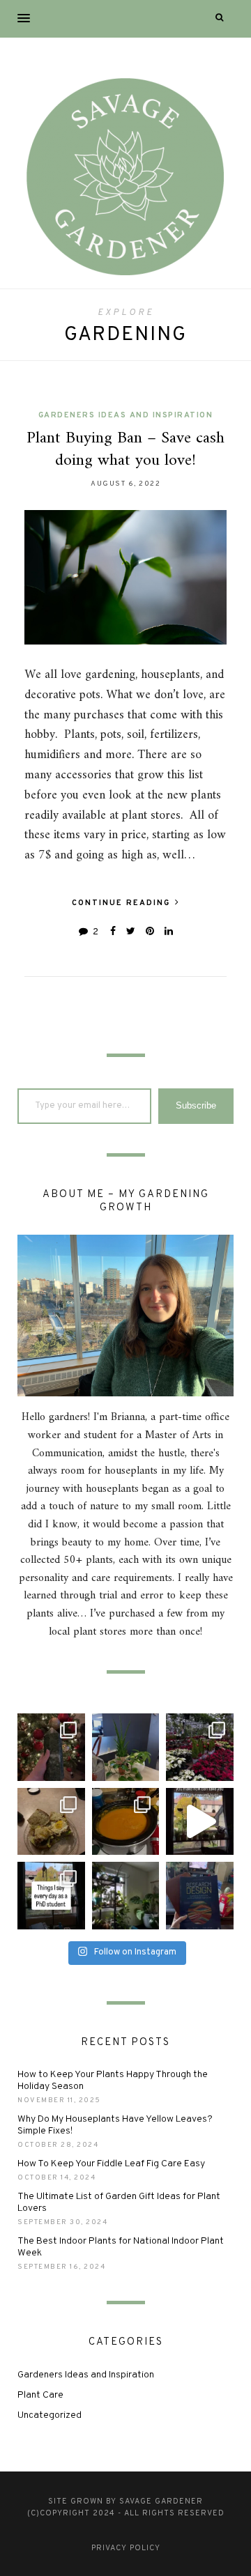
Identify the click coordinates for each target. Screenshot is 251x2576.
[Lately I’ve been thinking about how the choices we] (200, 1822)
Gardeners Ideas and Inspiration (126, 415)
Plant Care (40, 2395)
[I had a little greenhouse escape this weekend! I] (200, 1747)
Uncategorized (50, 2415)
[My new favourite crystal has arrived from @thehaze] (51, 1747)
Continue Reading (123, 903)
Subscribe (196, 1105)
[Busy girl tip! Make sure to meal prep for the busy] (126, 1822)
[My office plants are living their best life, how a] (126, 1747)
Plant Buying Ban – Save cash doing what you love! (125, 449)
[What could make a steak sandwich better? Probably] (51, 1822)
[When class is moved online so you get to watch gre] (200, 1896)
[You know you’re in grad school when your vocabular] (51, 1896)
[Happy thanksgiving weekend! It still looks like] (126, 1896)
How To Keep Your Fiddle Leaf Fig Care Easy (111, 2164)
